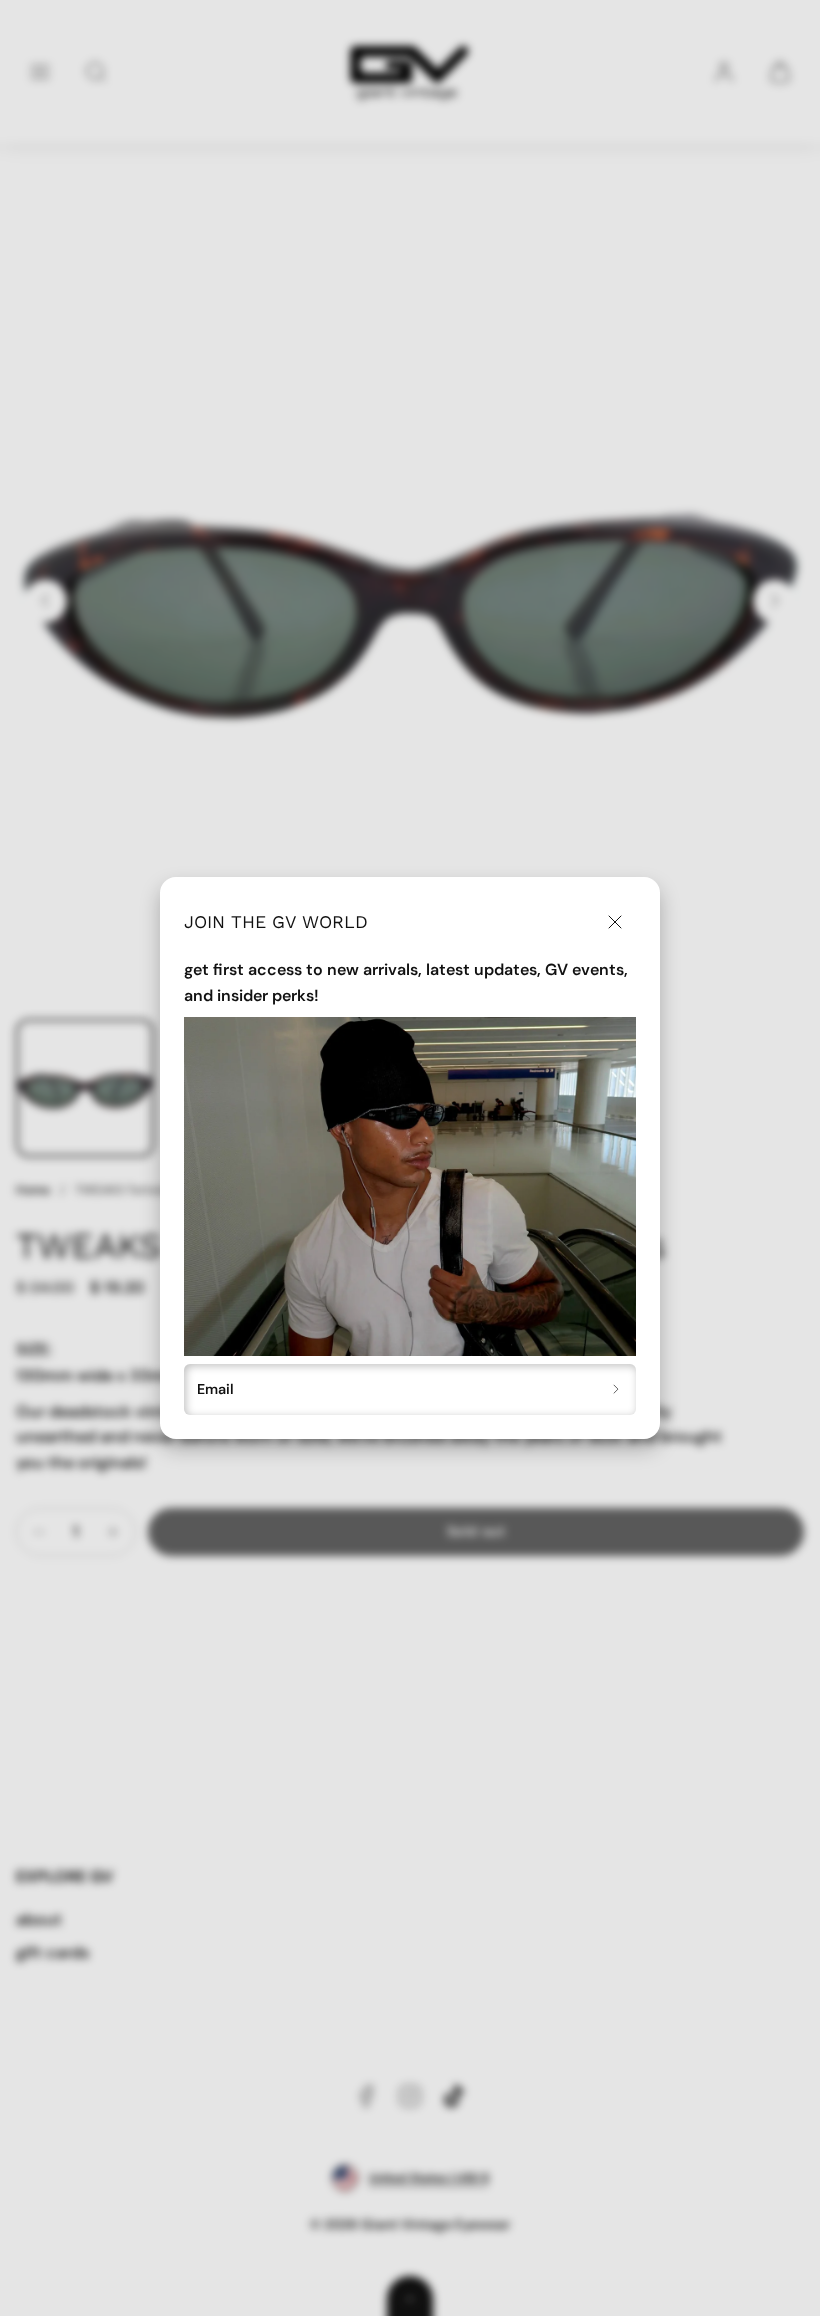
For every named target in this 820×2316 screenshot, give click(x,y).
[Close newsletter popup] (614, 922)
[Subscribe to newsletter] (616, 1390)
